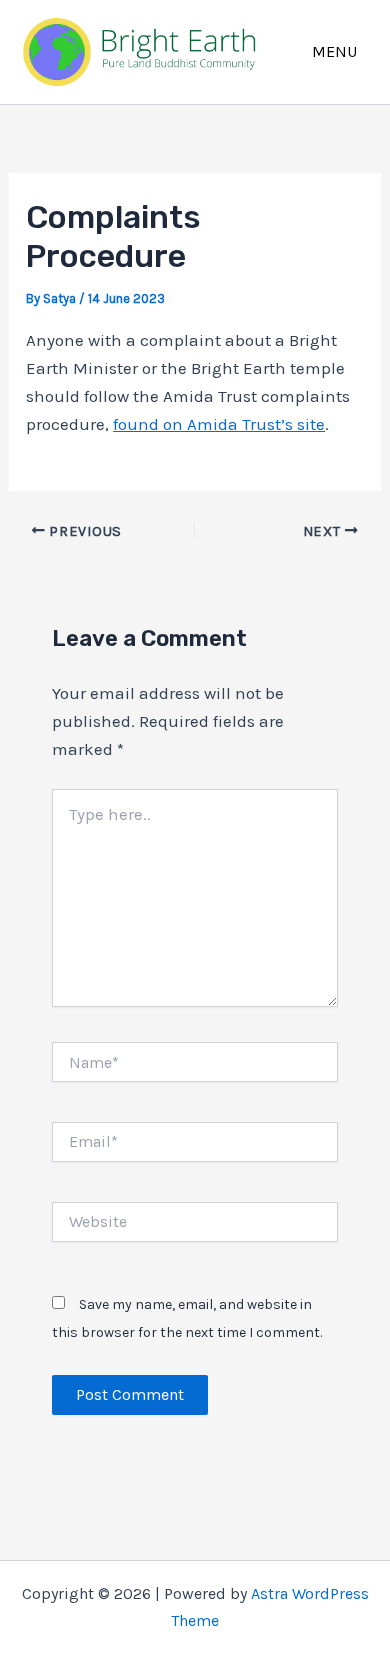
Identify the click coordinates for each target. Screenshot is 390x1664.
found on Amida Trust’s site (219, 424)
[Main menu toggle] (335, 51)
